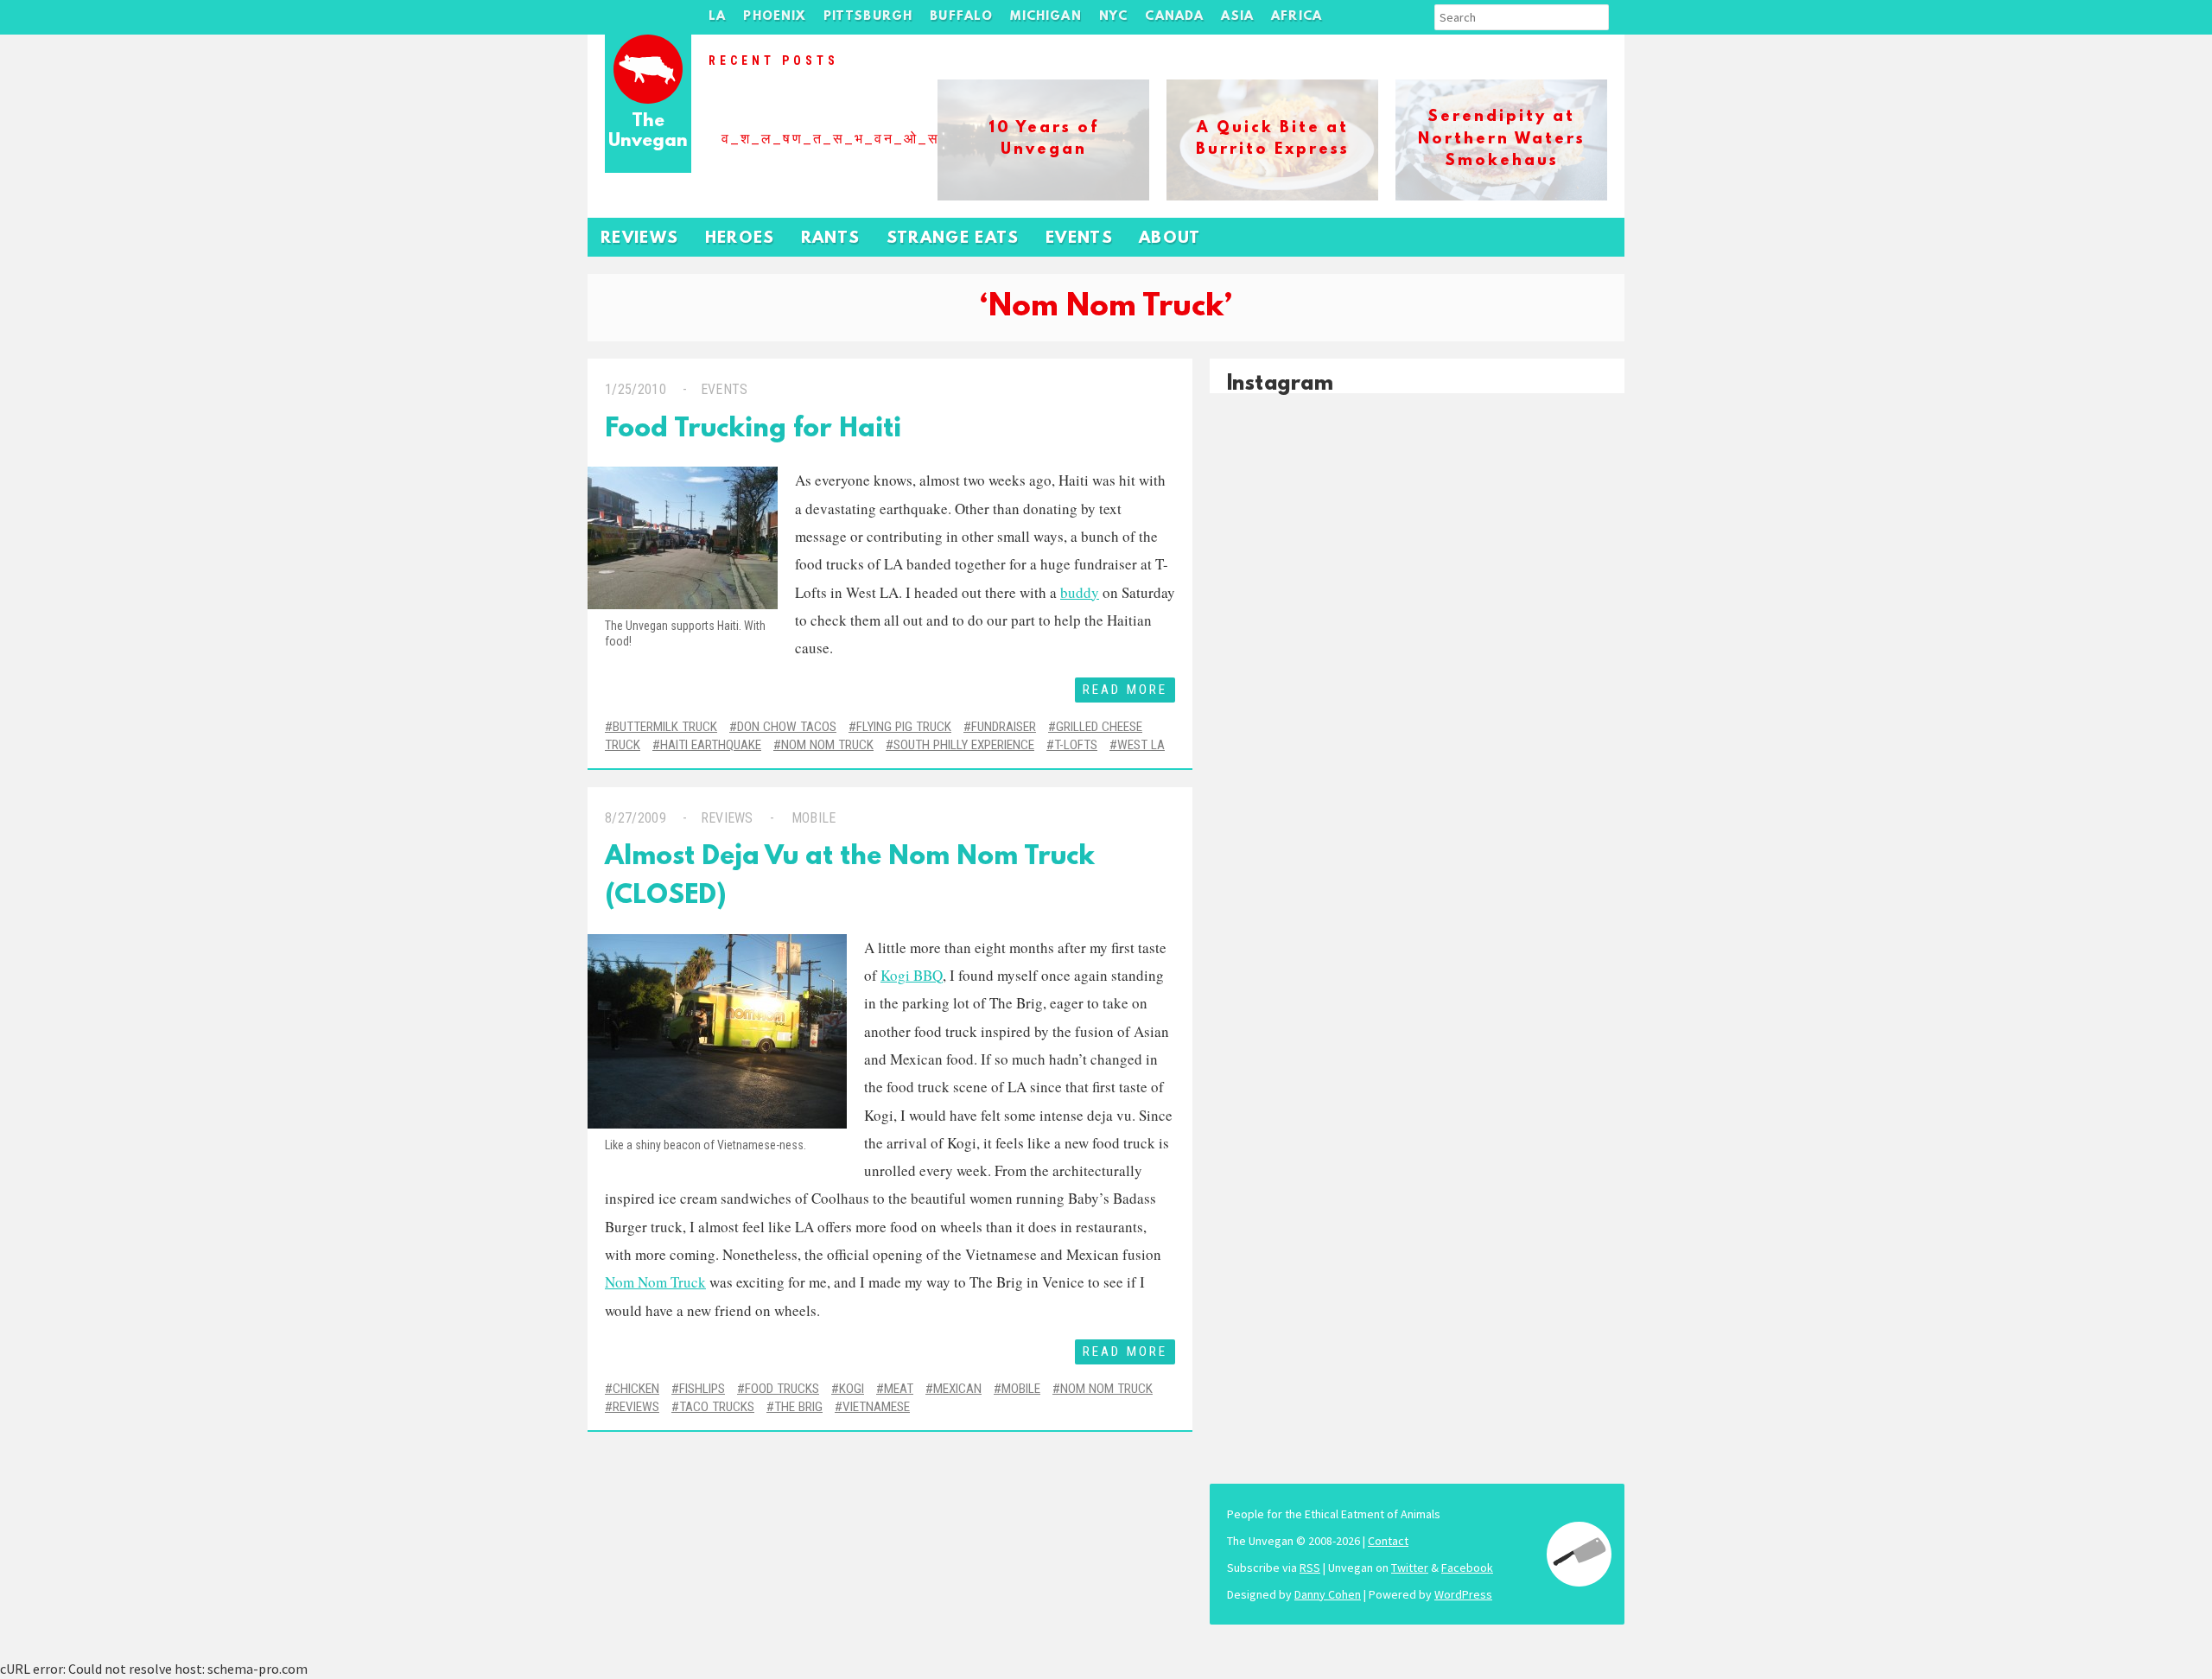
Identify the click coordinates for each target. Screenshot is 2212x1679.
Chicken (636, 1389)
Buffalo (961, 17)
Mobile (814, 818)
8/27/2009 (636, 818)
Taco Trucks (717, 1407)
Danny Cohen (1328, 1594)
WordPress (1463, 1594)
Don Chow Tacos (787, 727)
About (1170, 239)
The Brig (798, 1407)
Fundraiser (1004, 727)
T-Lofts (1076, 745)
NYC (1114, 17)
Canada (1174, 17)
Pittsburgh (868, 17)
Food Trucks (782, 1389)
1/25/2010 (636, 389)
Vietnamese (876, 1407)
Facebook (1467, 1568)
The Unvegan (648, 132)
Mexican (957, 1389)
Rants (831, 239)
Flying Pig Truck (904, 727)
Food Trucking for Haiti (753, 430)
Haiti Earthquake (711, 745)
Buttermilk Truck (665, 727)
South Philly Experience (964, 745)
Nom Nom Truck (827, 745)
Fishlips (702, 1389)
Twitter (1410, 1568)
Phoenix (774, 17)
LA (717, 17)
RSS (1310, 1568)
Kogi (852, 1389)
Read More (1125, 690)
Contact (1388, 1541)
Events (1079, 239)
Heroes (740, 239)
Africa (1297, 17)
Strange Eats (953, 239)
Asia (1237, 17)
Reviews (640, 239)
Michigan (1046, 17)
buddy (1080, 592)
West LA (1141, 745)
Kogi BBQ (912, 975)
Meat (899, 1389)
